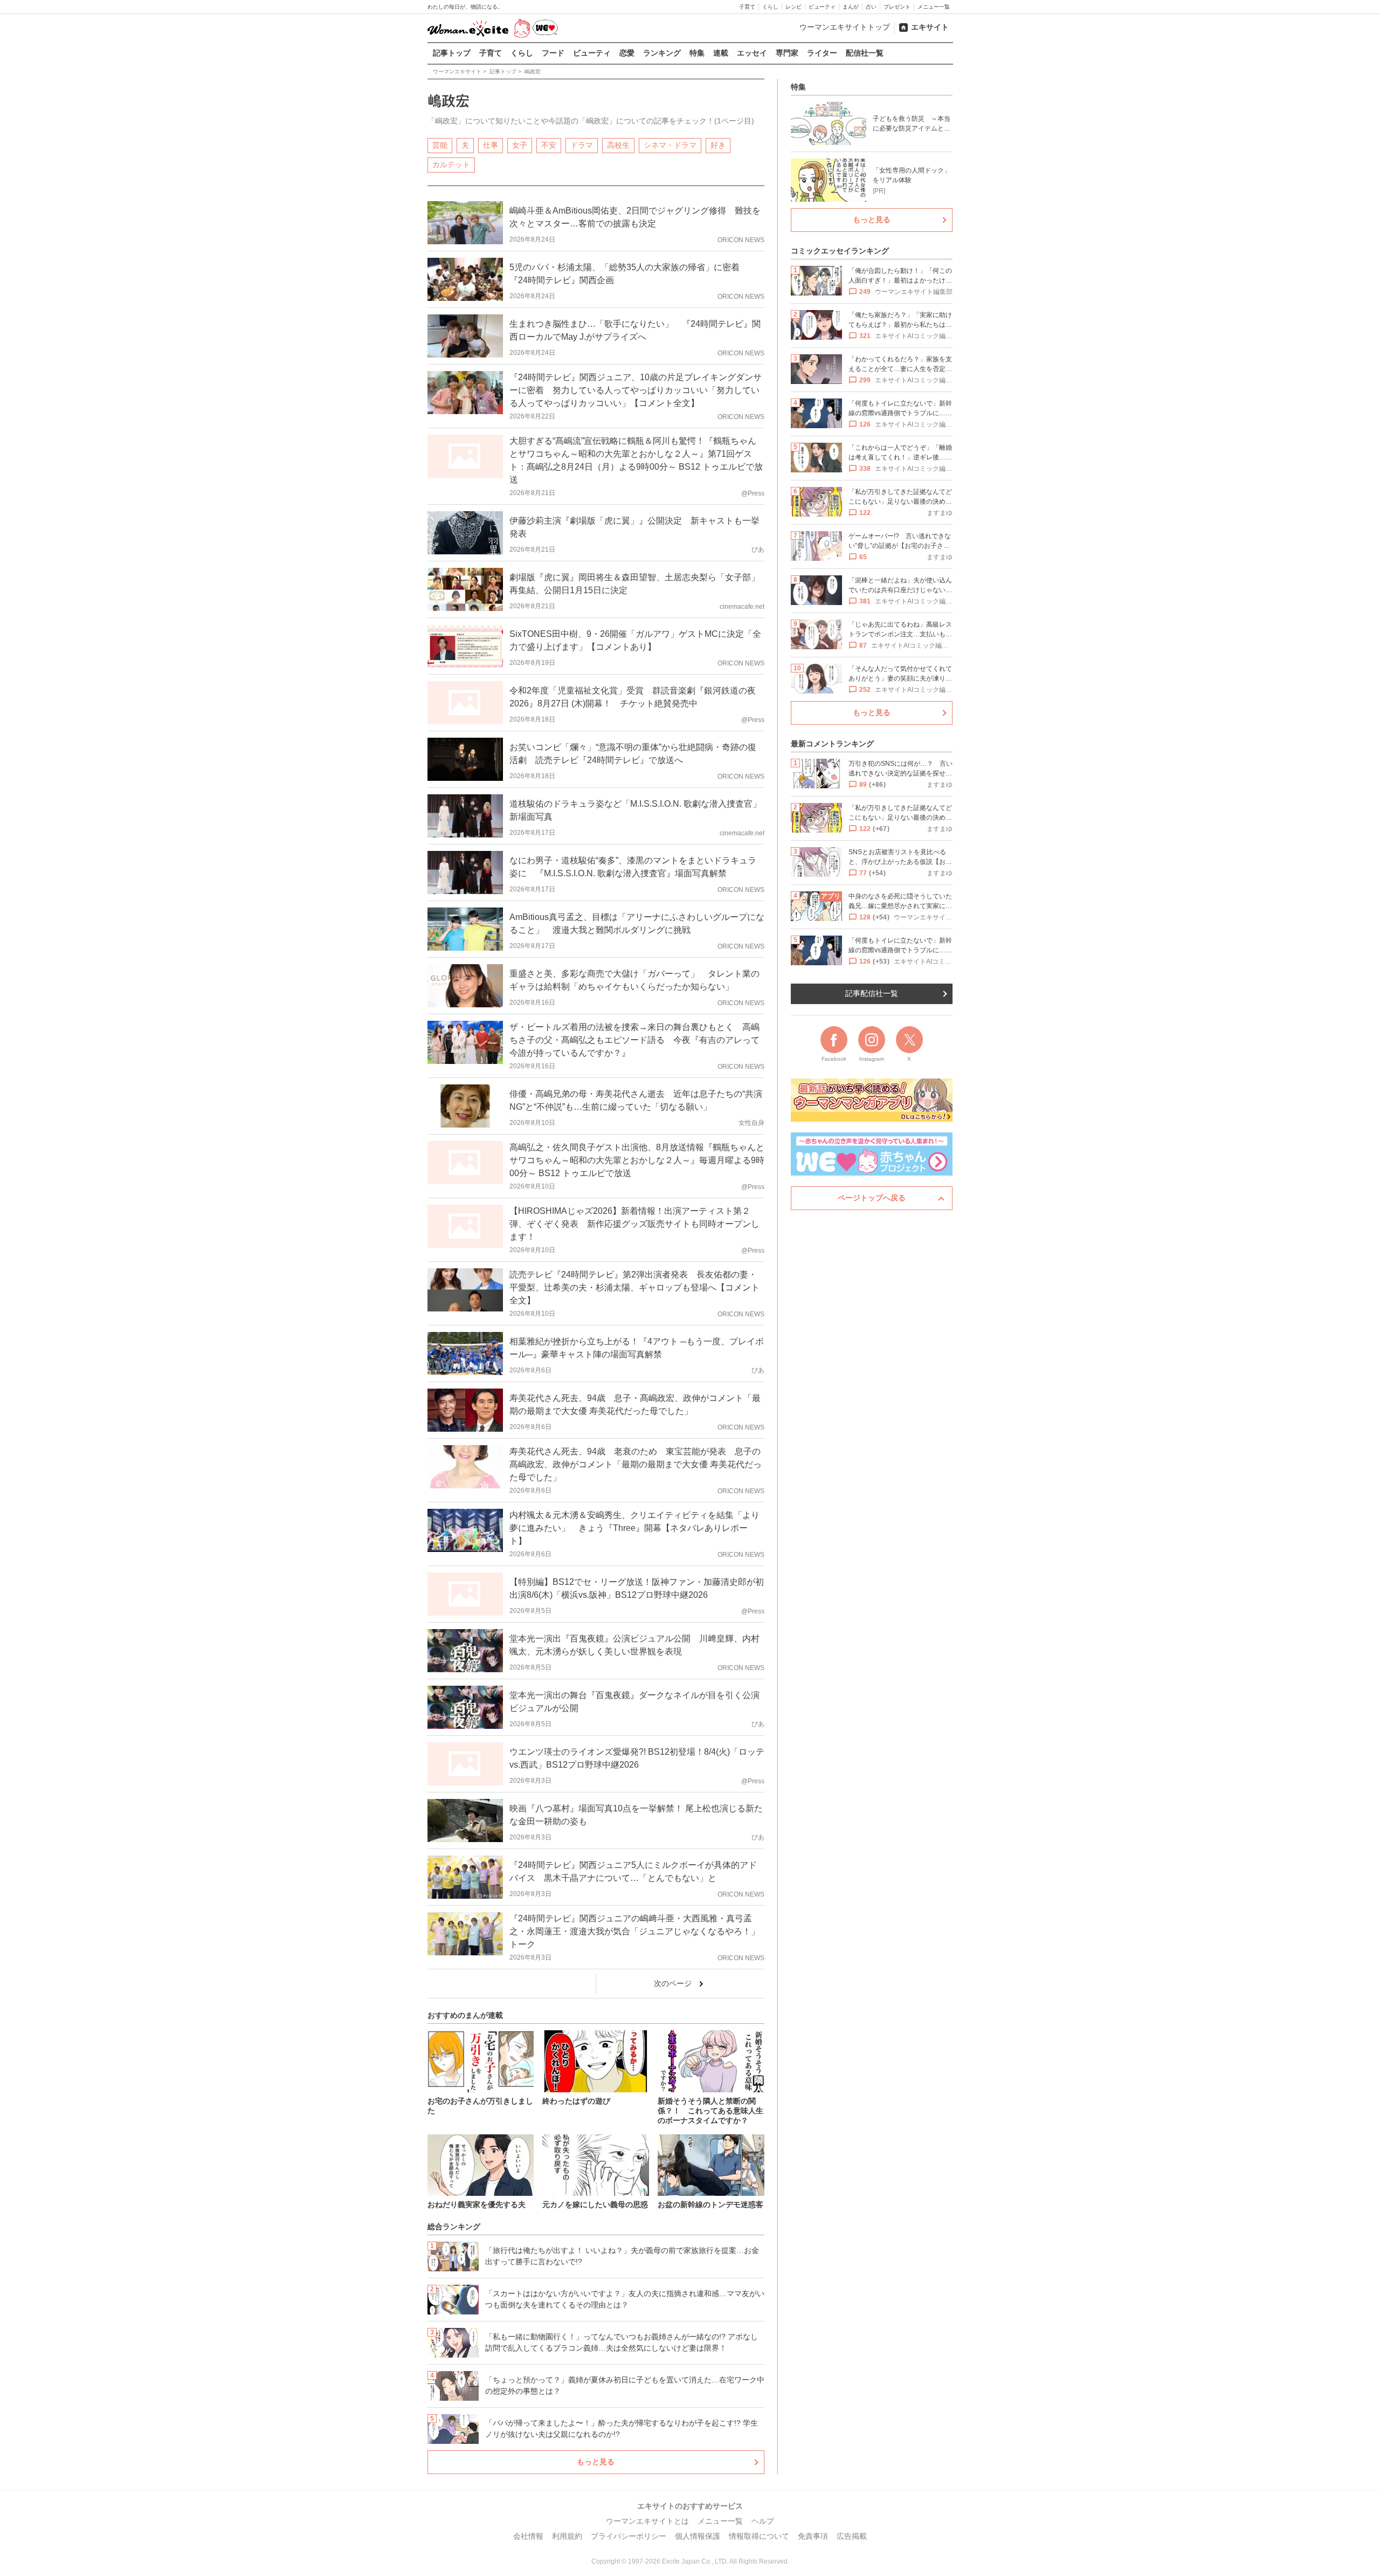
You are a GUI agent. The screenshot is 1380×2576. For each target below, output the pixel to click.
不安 (549, 145)
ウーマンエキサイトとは (647, 2521)
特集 (697, 53)
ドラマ (582, 145)
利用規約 (567, 2536)
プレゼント (897, 7)
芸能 (440, 145)
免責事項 (813, 2536)
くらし (770, 7)
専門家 (787, 53)
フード (553, 53)
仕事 (491, 145)
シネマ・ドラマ (670, 145)
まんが (851, 7)
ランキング (662, 53)
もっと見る (596, 2462)
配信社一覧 (865, 53)
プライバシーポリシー (629, 2536)
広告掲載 (852, 2536)
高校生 (618, 145)
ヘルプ (763, 2521)
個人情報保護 (698, 2536)
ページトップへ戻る (872, 1198)
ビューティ (822, 7)
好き (718, 145)
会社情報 (528, 2536)
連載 (721, 53)
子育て (747, 7)
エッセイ (752, 53)
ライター (822, 53)
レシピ (793, 7)
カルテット (451, 164)
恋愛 (627, 53)
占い (871, 7)
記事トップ (452, 53)
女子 (520, 145)
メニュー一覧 (934, 7)
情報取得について (759, 2536)
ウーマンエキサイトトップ (845, 27)
